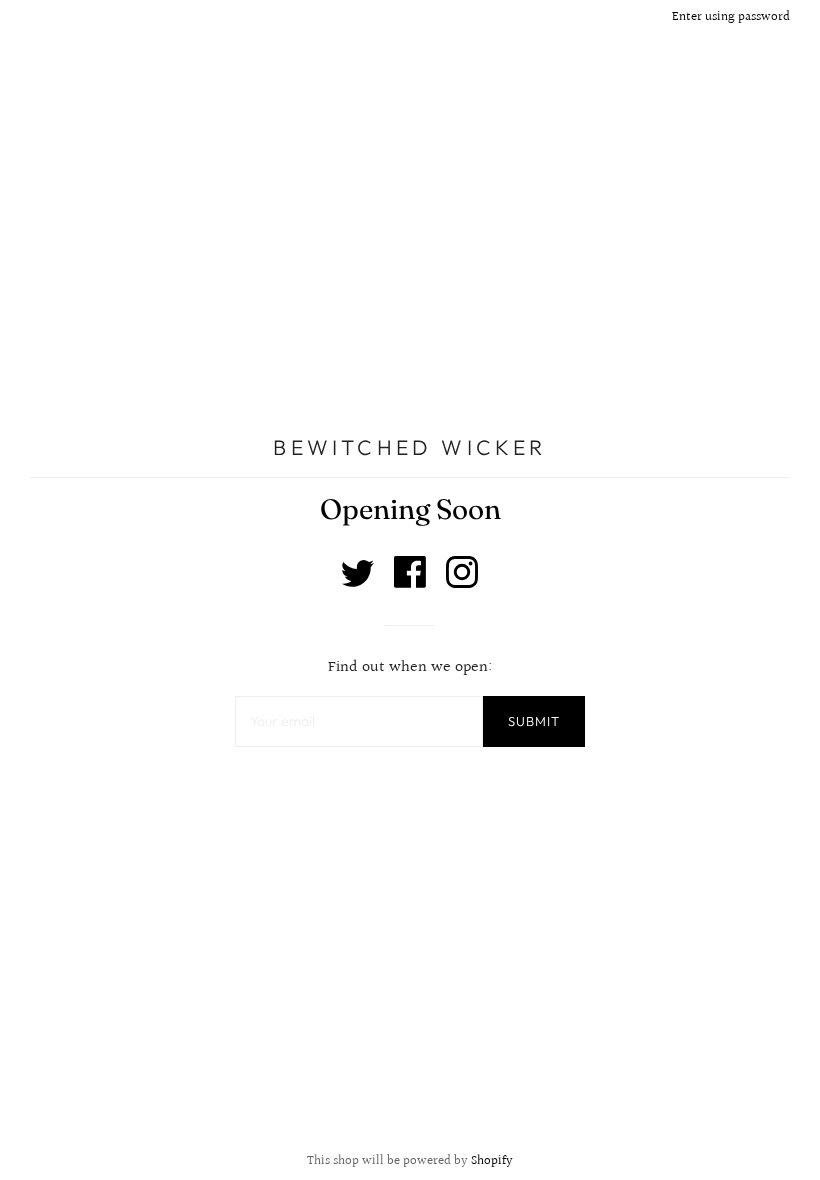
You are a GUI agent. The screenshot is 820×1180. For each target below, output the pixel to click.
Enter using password (731, 17)
